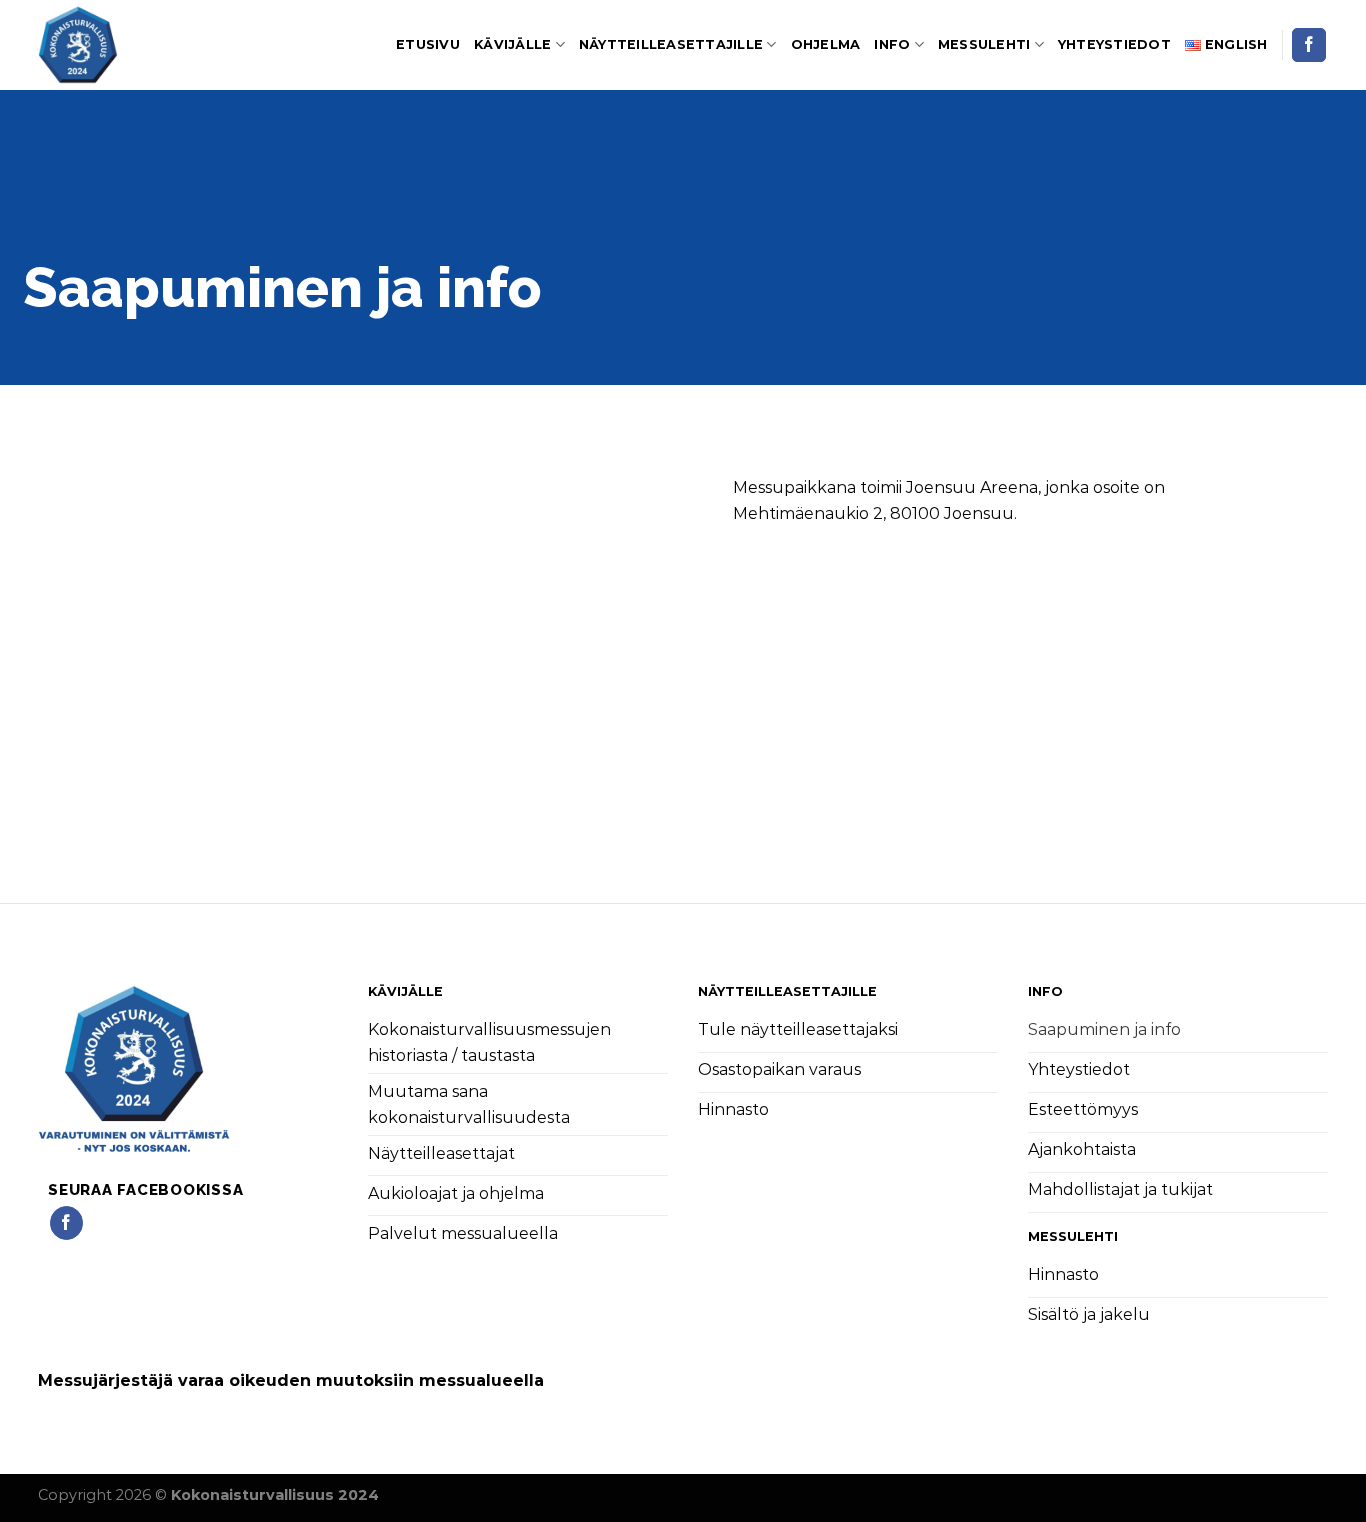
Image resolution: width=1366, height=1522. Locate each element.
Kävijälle (512, 44)
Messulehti (984, 44)
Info (892, 44)
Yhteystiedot (1114, 44)
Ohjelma (826, 44)
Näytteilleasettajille (671, 44)
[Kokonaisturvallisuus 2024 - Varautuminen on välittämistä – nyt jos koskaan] (138, 45)
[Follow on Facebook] (1309, 45)
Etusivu (428, 44)
